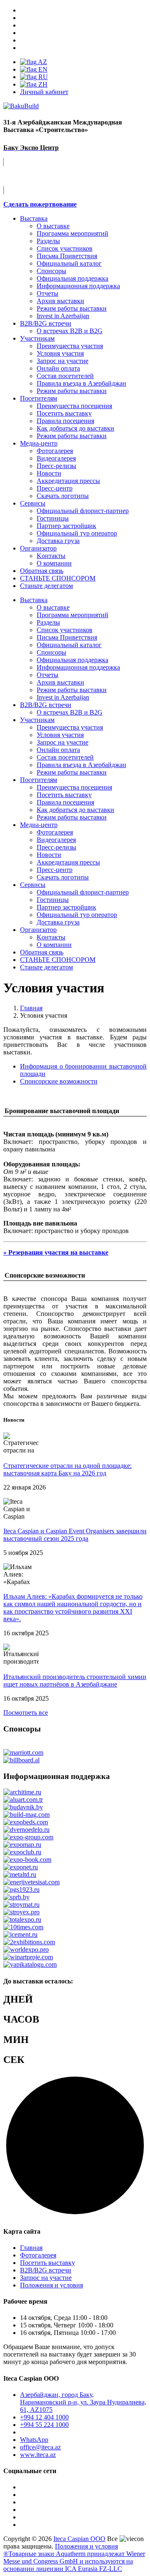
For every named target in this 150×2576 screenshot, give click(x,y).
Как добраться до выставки (75, 428)
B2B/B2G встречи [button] (46, 705)
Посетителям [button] (39, 780)
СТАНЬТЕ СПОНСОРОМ (58, 960)
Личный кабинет (44, 92)
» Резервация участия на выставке (56, 1252)
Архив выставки (60, 301)
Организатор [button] (38, 930)
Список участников (65, 248)
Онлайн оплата (58, 368)
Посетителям (39, 398)
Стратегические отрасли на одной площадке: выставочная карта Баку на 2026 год (67, 1469)
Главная (31, 2248)
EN (42, 69)
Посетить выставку (64, 413)
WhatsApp (34, 2440)
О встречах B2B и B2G (70, 331)
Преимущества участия (70, 346)
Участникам (37, 338)
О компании (54, 563)
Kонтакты (51, 556)
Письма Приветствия (67, 256)
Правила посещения (65, 421)
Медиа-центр (39, 443)
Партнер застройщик (66, 526)
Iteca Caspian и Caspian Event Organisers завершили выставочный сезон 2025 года (75, 1535)
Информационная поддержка (78, 286)
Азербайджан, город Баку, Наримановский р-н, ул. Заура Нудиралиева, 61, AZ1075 (83, 2402)
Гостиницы (53, 518)
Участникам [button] (37, 720)
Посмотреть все (26, 1713)
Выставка (34, 218)
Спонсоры (51, 271)
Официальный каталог (69, 263)
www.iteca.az (38, 2455)
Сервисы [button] (33, 885)
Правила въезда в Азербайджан (81, 383)
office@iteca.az (40, 2447)
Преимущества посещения (74, 406)
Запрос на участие (62, 361)
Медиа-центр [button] (39, 825)
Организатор (38, 548)
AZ (42, 62)
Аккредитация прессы (68, 481)
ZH (42, 84)
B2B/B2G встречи (46, 323)
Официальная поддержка (72, 278)
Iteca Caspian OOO (79, 2539)
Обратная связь (42, 571)
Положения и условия (51, 2285)
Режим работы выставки (72, 308)
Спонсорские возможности (59, 1081)
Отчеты (47, 293)
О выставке (53, 226)
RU (42, 77)
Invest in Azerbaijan (63, 316)
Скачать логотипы (63, 496)
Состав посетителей (65, 376)
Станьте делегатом (46, 967)
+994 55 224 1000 (44, 2425)
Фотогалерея (55, 451)
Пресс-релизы (56, 466)
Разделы (48, 241)
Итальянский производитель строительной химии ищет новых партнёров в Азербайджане (75, 1680)
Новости (49, 473)
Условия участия (60, 353)
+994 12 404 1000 (44, 2417)
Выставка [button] (34, 600)
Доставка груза (58, 541)
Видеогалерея (56, 458)
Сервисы (33, 503)
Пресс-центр (55, 488)
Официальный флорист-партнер (83, 511)
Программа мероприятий (72, 233)
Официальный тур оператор (77, 533)
